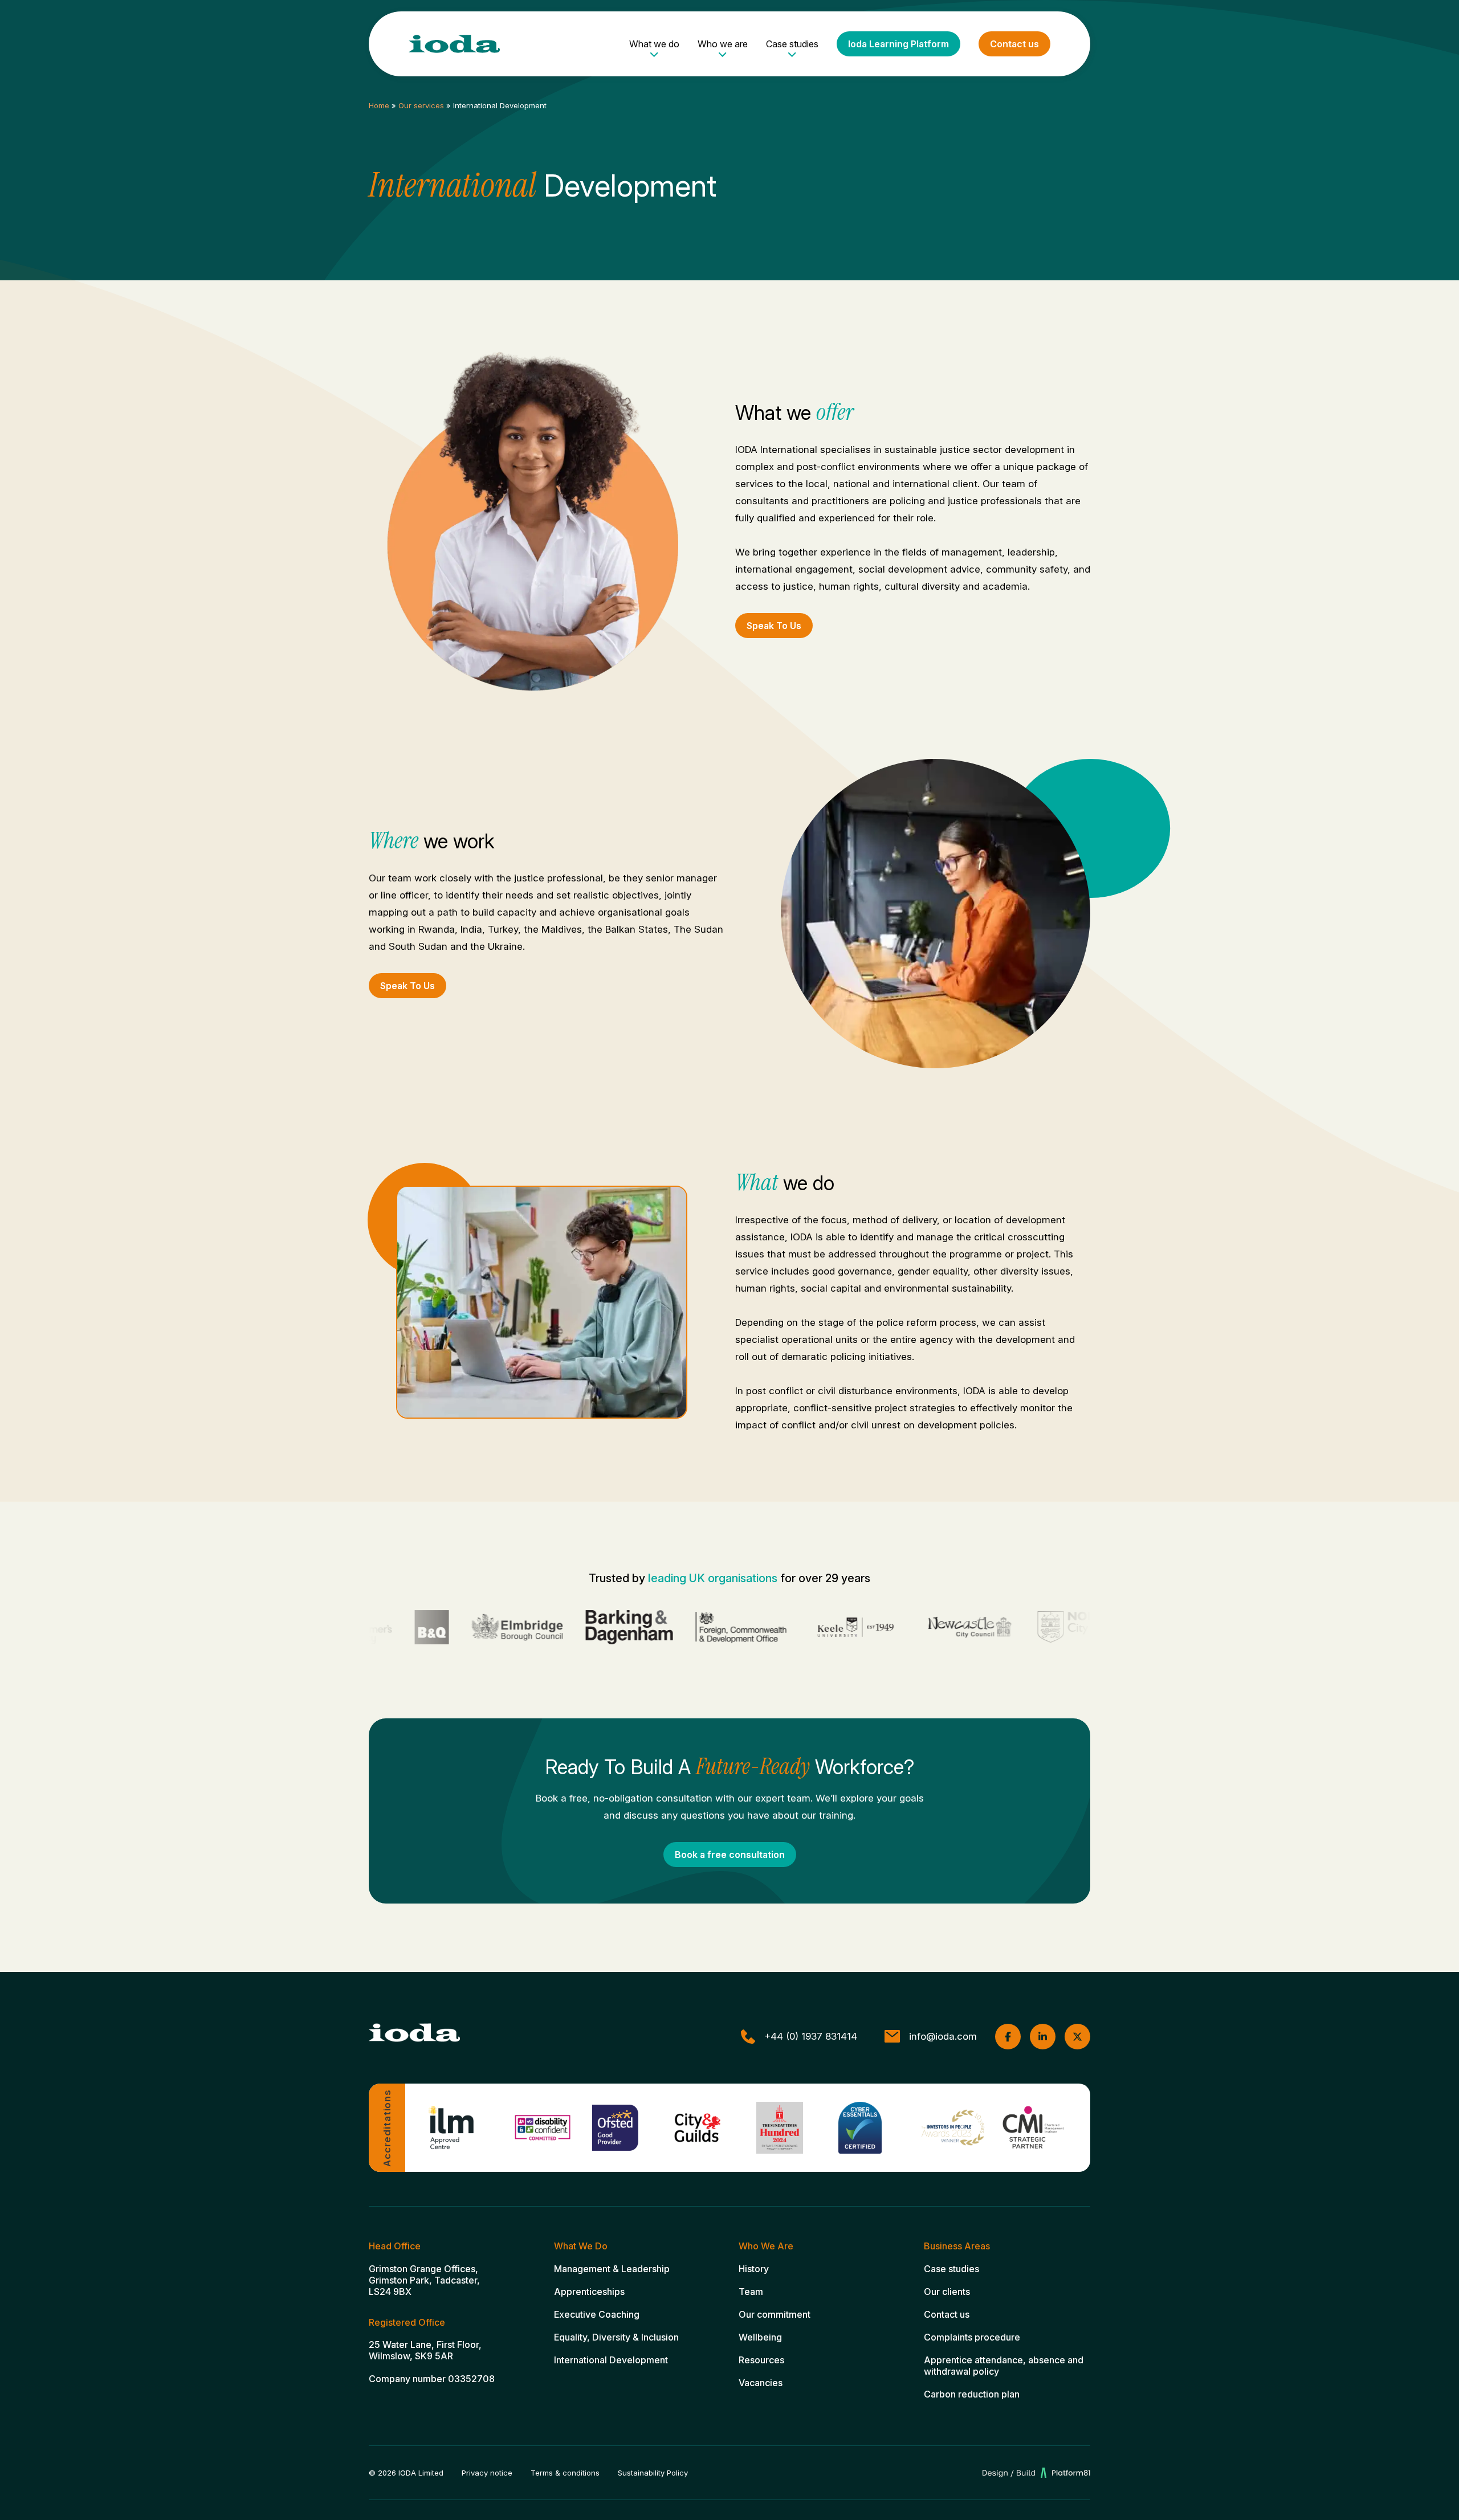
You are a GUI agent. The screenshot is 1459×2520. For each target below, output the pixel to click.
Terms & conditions (565, 2473)
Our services (421, 105)
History (754, 2269)
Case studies (792, 44)
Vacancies (761, 2383)
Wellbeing (760, 2337)
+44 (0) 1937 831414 (811, 2036)
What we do (654, 44)
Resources (761, 2360)
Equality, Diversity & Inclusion (616, 2337)
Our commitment (775, 2314)
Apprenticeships (589, 2292)
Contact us (1014, 44)
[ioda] (454, 44)
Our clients (947, 2292)
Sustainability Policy (653, 2473)
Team (751, 2292)
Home (379, 105)
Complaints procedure (972, 2337)
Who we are (723, 44)
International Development (611, 2360)
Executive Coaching (597, 2314)
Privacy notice (487, 2473)
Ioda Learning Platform (898, 44)
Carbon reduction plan (972, 2394)
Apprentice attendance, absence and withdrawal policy (1004, 2366)
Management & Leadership (612, 2269)
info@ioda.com (943, 2036)
